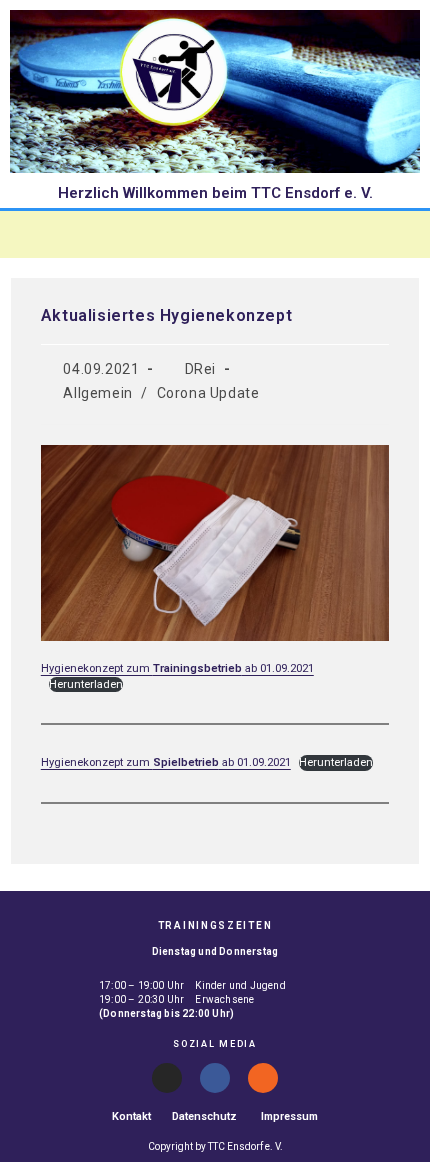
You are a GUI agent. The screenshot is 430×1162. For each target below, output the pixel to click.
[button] (215, 234)
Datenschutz (204, 1116)
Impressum (289, 1116)
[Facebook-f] (215, 1078)
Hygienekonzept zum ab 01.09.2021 (177, 668)
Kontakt (131, 1116)
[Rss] (263, 1078)
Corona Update (208, 393)
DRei (200, 369)
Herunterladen (86, 684)
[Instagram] (167, 1078)
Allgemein (97, 393)
